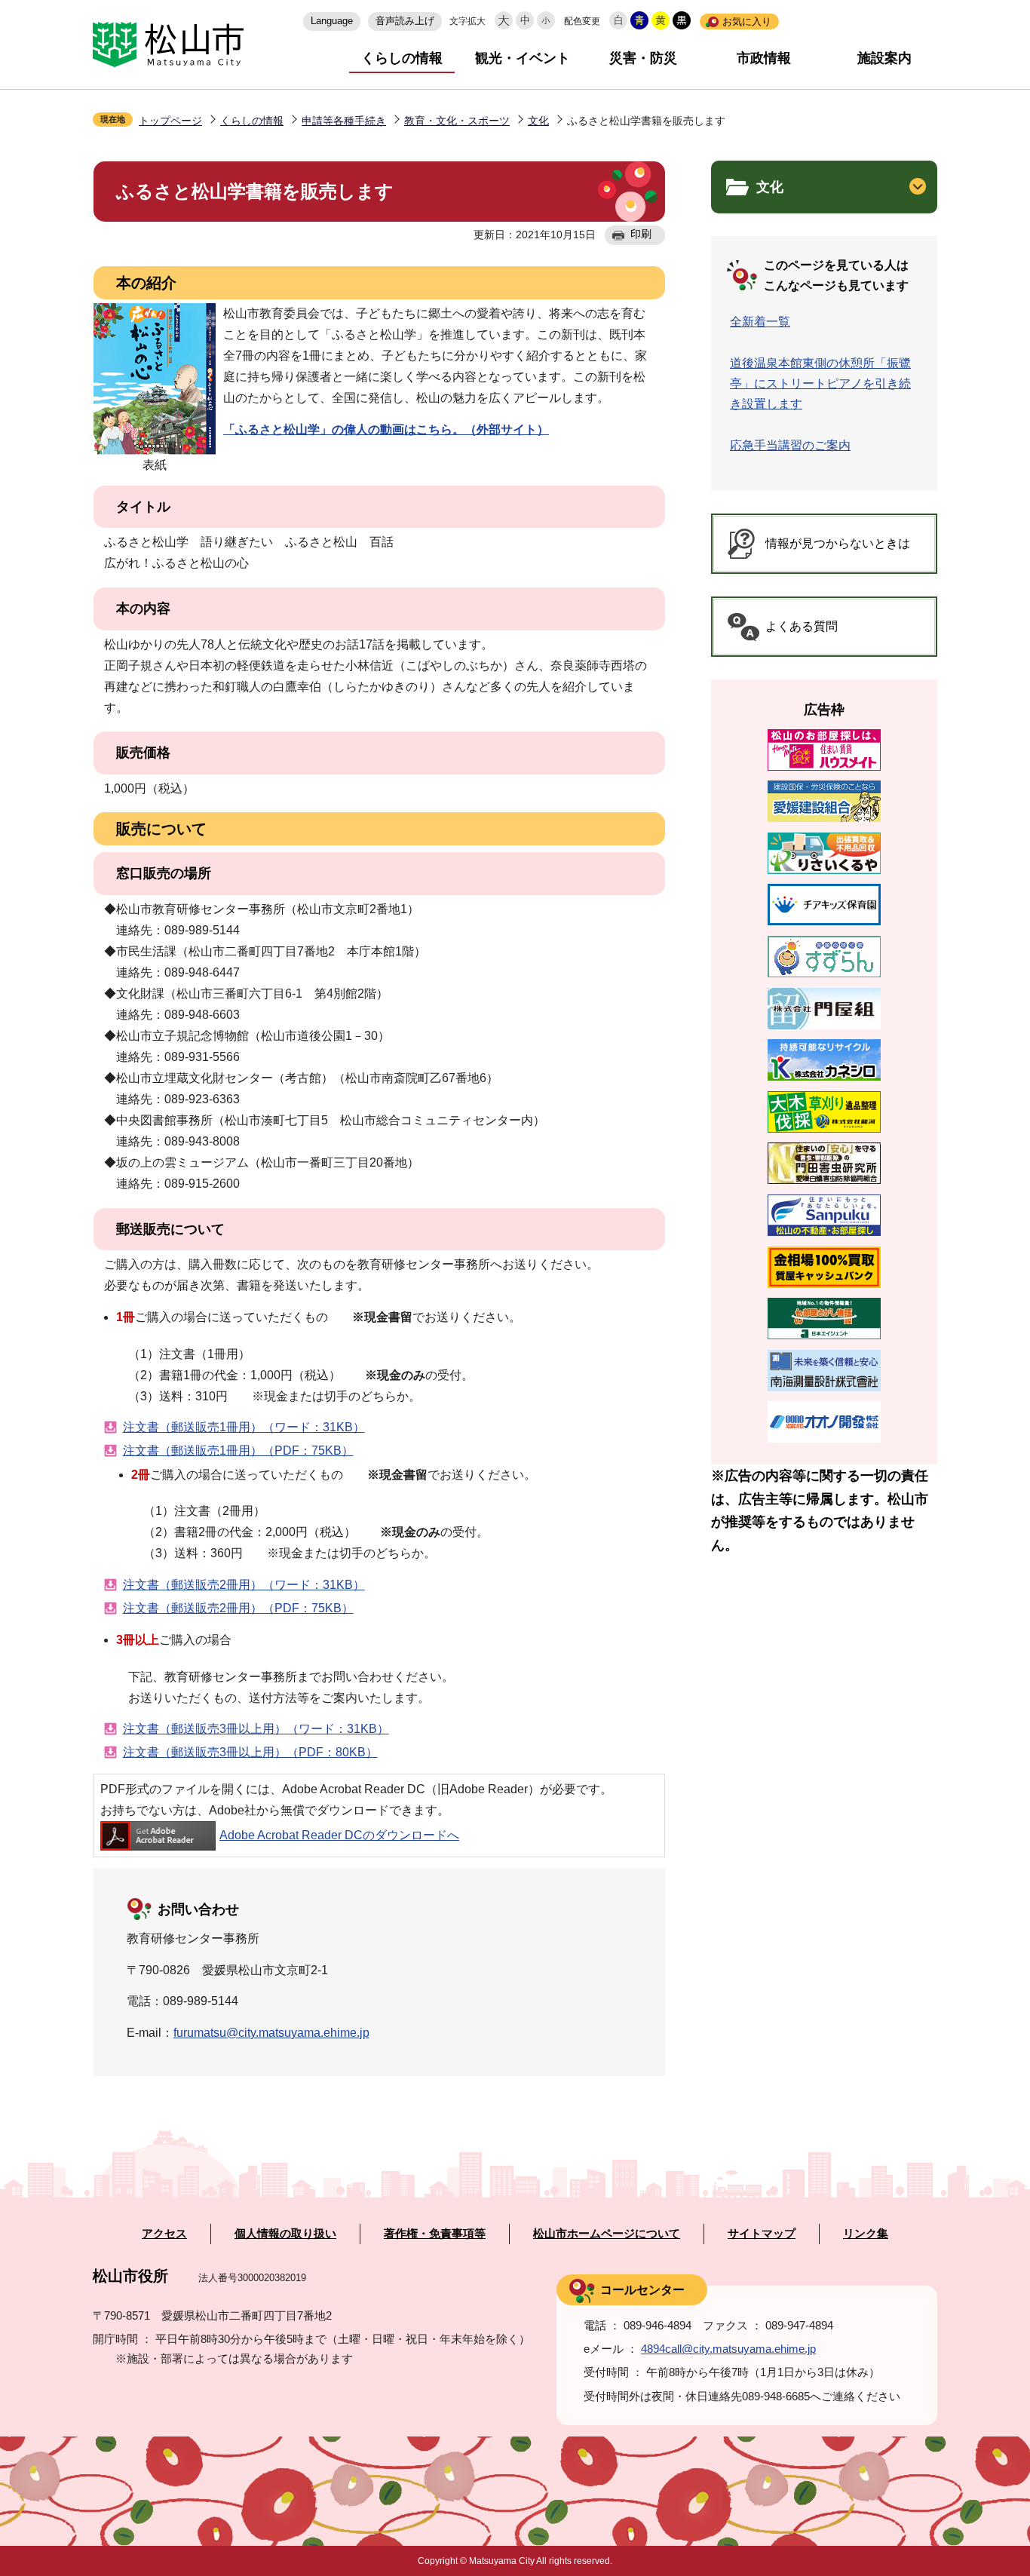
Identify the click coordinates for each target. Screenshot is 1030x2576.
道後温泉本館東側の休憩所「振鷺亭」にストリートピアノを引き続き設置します (820, 383)
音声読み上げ (405, 21)
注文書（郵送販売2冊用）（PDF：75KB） (238, 1608)
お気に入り (747, 21)
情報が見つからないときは (838, 543)
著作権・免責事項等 (435, 2234)
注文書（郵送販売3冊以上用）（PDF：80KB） (250, 1752)
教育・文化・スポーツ (457, 121)
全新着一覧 (760, 322)
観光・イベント (523, 58)
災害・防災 (643, 58)
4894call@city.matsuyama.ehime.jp (728, 2349)
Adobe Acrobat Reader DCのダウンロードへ (339, 1835)
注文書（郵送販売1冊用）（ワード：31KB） (244, 1427)
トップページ (170, 121)
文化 (538, 121)
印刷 (641, 234)
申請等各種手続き (344, 121)
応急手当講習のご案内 (790, 445)
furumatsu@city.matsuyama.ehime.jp (271, 2033)
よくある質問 (802, 626)
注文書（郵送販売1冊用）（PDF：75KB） (238, 1451)
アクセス (164, 2234)
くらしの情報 (402, 58)
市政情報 (764, 58)
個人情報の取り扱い (285, 2234)
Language (332, 21)
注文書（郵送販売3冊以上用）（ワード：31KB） (256, 1729)
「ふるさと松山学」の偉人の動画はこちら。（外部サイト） (386, 429)
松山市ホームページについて (607, 2234)
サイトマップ (762, 2234)
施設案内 (884, 58)
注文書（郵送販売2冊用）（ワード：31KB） (244, 1585)
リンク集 (866, 2234)
